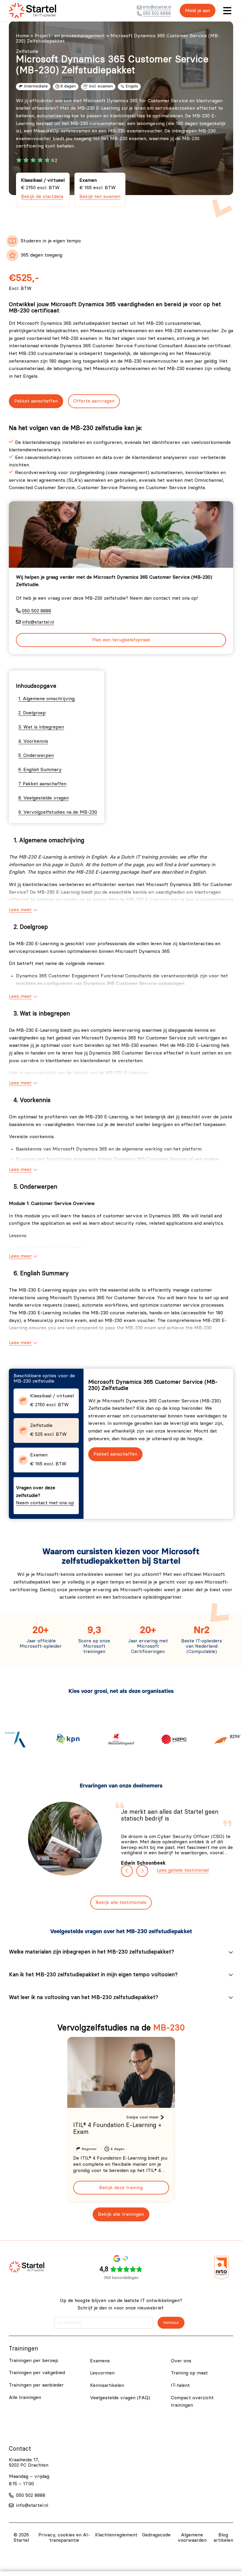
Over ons (181, 2361)
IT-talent (180, 2385)
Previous (127, 1871)
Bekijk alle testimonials (121, 1902)
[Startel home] (32, 11)
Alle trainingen (25, 2397)
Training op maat (189, 2373)
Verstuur (171, 2323)
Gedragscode (156, 2535)
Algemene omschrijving (49, 699)
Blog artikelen (223, 2538)
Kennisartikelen (107, 2385)
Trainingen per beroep (33, 2361)
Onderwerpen (39, 755)
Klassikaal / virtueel (43, 188)
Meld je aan (198, 11)
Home (22, 36)
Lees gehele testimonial (183, 1870)
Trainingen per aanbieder (36, 2385)
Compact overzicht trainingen (192, 2402)
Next (142, 1871)
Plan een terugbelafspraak (121, 640)
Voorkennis (36, 741)
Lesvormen (102, 2373)
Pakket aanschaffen (36, 401)
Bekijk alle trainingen (121, 2214)
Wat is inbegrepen (44, 727)
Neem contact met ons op (45, 1503)
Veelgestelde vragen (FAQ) (120, 2398)
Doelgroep (34, 713)
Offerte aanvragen (94, 401)
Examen (100, 188)
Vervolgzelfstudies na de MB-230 (60, 812)
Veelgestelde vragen (46, 798)
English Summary (42, 770)
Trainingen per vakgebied (37, 2373)
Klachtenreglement (116, 2535)
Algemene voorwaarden (192, 2538)
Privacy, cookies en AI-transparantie (64, 2538)
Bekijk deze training (121, 2188)
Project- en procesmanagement (70, 36)
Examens (100, 2361)
